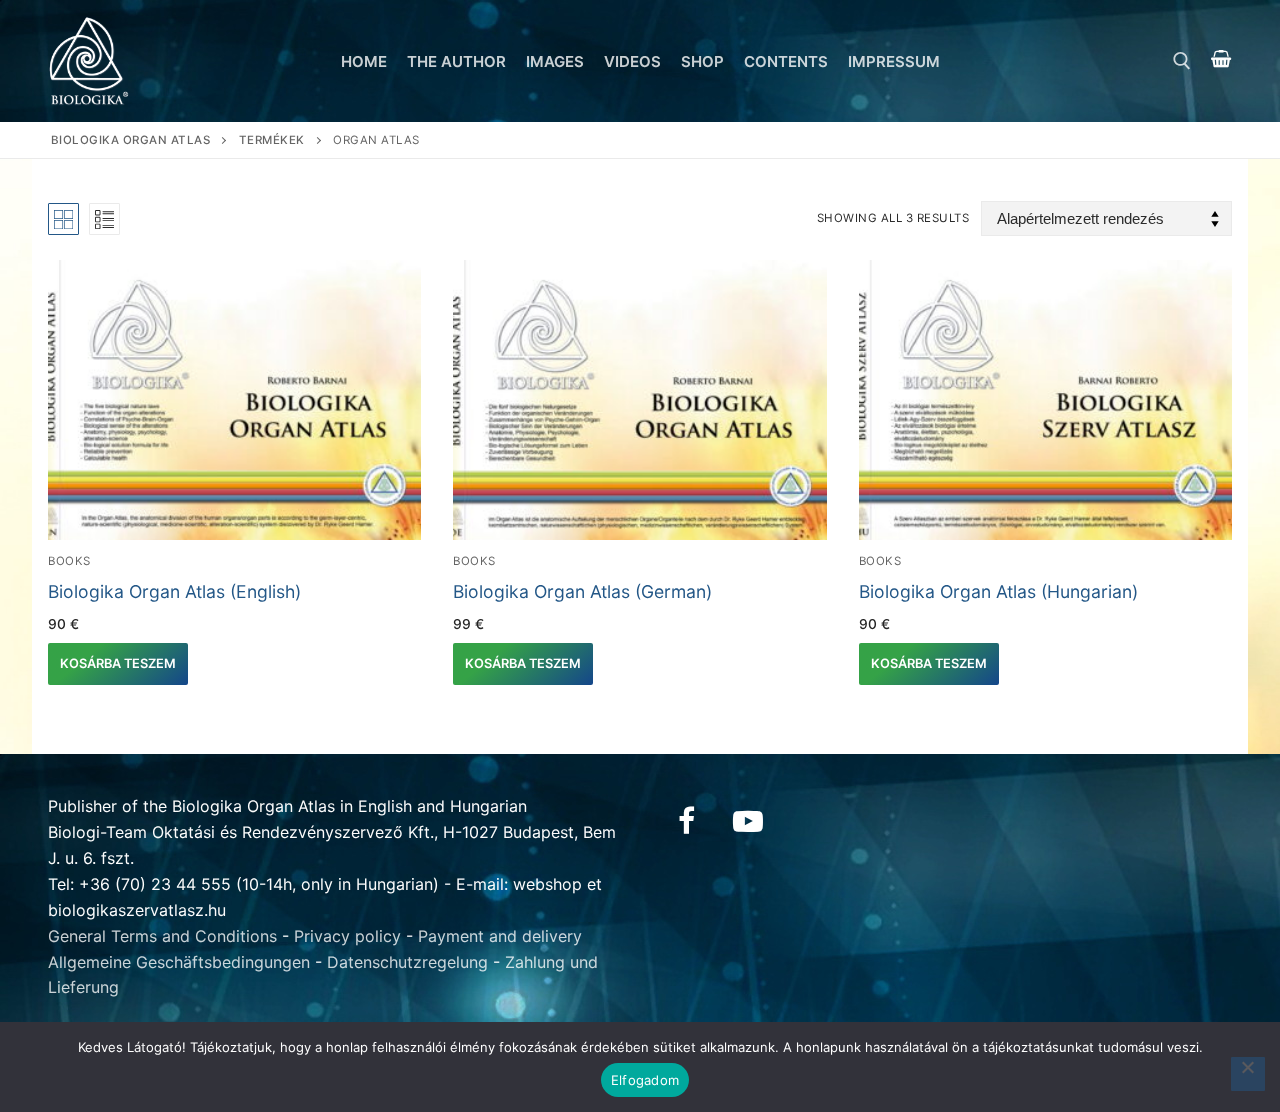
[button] (118, 664)
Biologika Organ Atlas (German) (582, 591)
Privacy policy (347, 936)
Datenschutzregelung (407, 962)
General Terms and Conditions (162, 936)
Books (69, 561)
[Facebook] (686, 821)
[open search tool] (1182, 61)
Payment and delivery (500, 936)
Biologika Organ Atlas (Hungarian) (998, 591)
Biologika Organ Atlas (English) (174, 591)
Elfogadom (645, 1080)
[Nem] (1248, 1074)
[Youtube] (748, 821)
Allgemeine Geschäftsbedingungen (179, 962)
